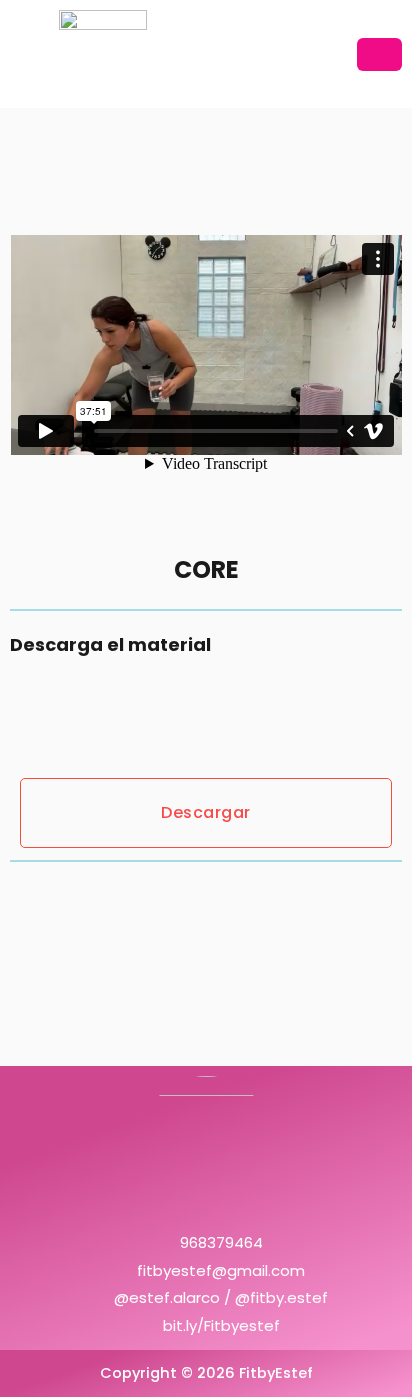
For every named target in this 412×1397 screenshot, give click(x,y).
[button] (379, 54)
